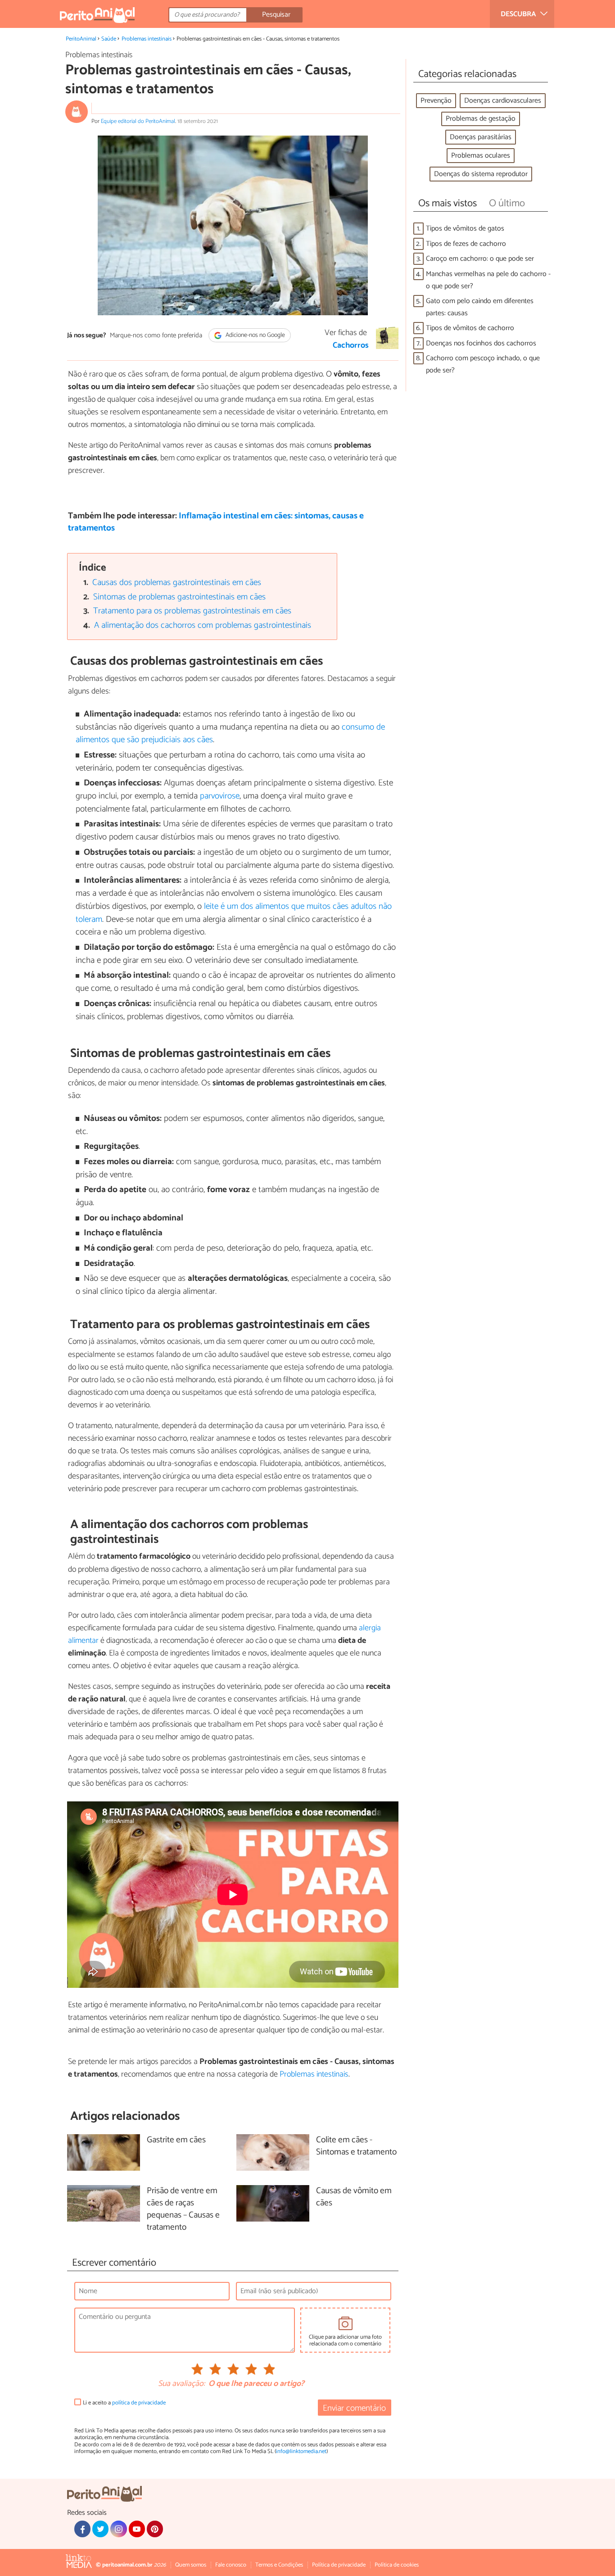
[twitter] (100, 2529)
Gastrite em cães (176, 2140)
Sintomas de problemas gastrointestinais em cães (179, 597)
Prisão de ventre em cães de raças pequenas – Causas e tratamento (183, 2209)
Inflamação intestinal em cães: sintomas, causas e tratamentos (216, 522)
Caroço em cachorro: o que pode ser (480, 259)
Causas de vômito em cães (354, 2197)
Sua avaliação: (181, 2384)
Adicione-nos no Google (255, 335)
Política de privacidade (339, 2565)
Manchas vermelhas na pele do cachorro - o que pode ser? (488, 280)
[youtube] (137, 2529)
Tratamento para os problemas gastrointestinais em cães (192, 611)
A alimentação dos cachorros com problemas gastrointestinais (203, 625)
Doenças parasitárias (481, 137)
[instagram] (118, 2529)
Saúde (109, 39)
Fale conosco (231, 2565)
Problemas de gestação (481, 119)
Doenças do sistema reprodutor (481, 174)
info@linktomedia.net (301, 2451)
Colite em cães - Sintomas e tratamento (356, 2146)
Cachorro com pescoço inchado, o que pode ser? (483, 364)
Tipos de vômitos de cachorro (470, 328)
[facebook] (82, 2529)
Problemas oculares (481, 156)
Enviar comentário (354, 2408)
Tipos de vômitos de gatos (465, 229)
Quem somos (191, 2565)
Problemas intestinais (147, 39)
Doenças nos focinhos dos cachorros (481, 343)
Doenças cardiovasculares (503, 101)
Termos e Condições (279, 2565)
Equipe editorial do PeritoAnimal (138, 121)
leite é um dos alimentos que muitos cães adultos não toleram (234, 913)
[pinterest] (155, 2529)
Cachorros (351, 345)
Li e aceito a (124, 2403)
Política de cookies (397, 2565)
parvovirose (220, 796)
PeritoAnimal (81, 39)
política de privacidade (139, 2403)
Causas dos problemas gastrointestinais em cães (177, 583)
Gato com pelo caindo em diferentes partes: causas (480, 307)
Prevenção (436, 101)
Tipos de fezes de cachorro (466, 244)
